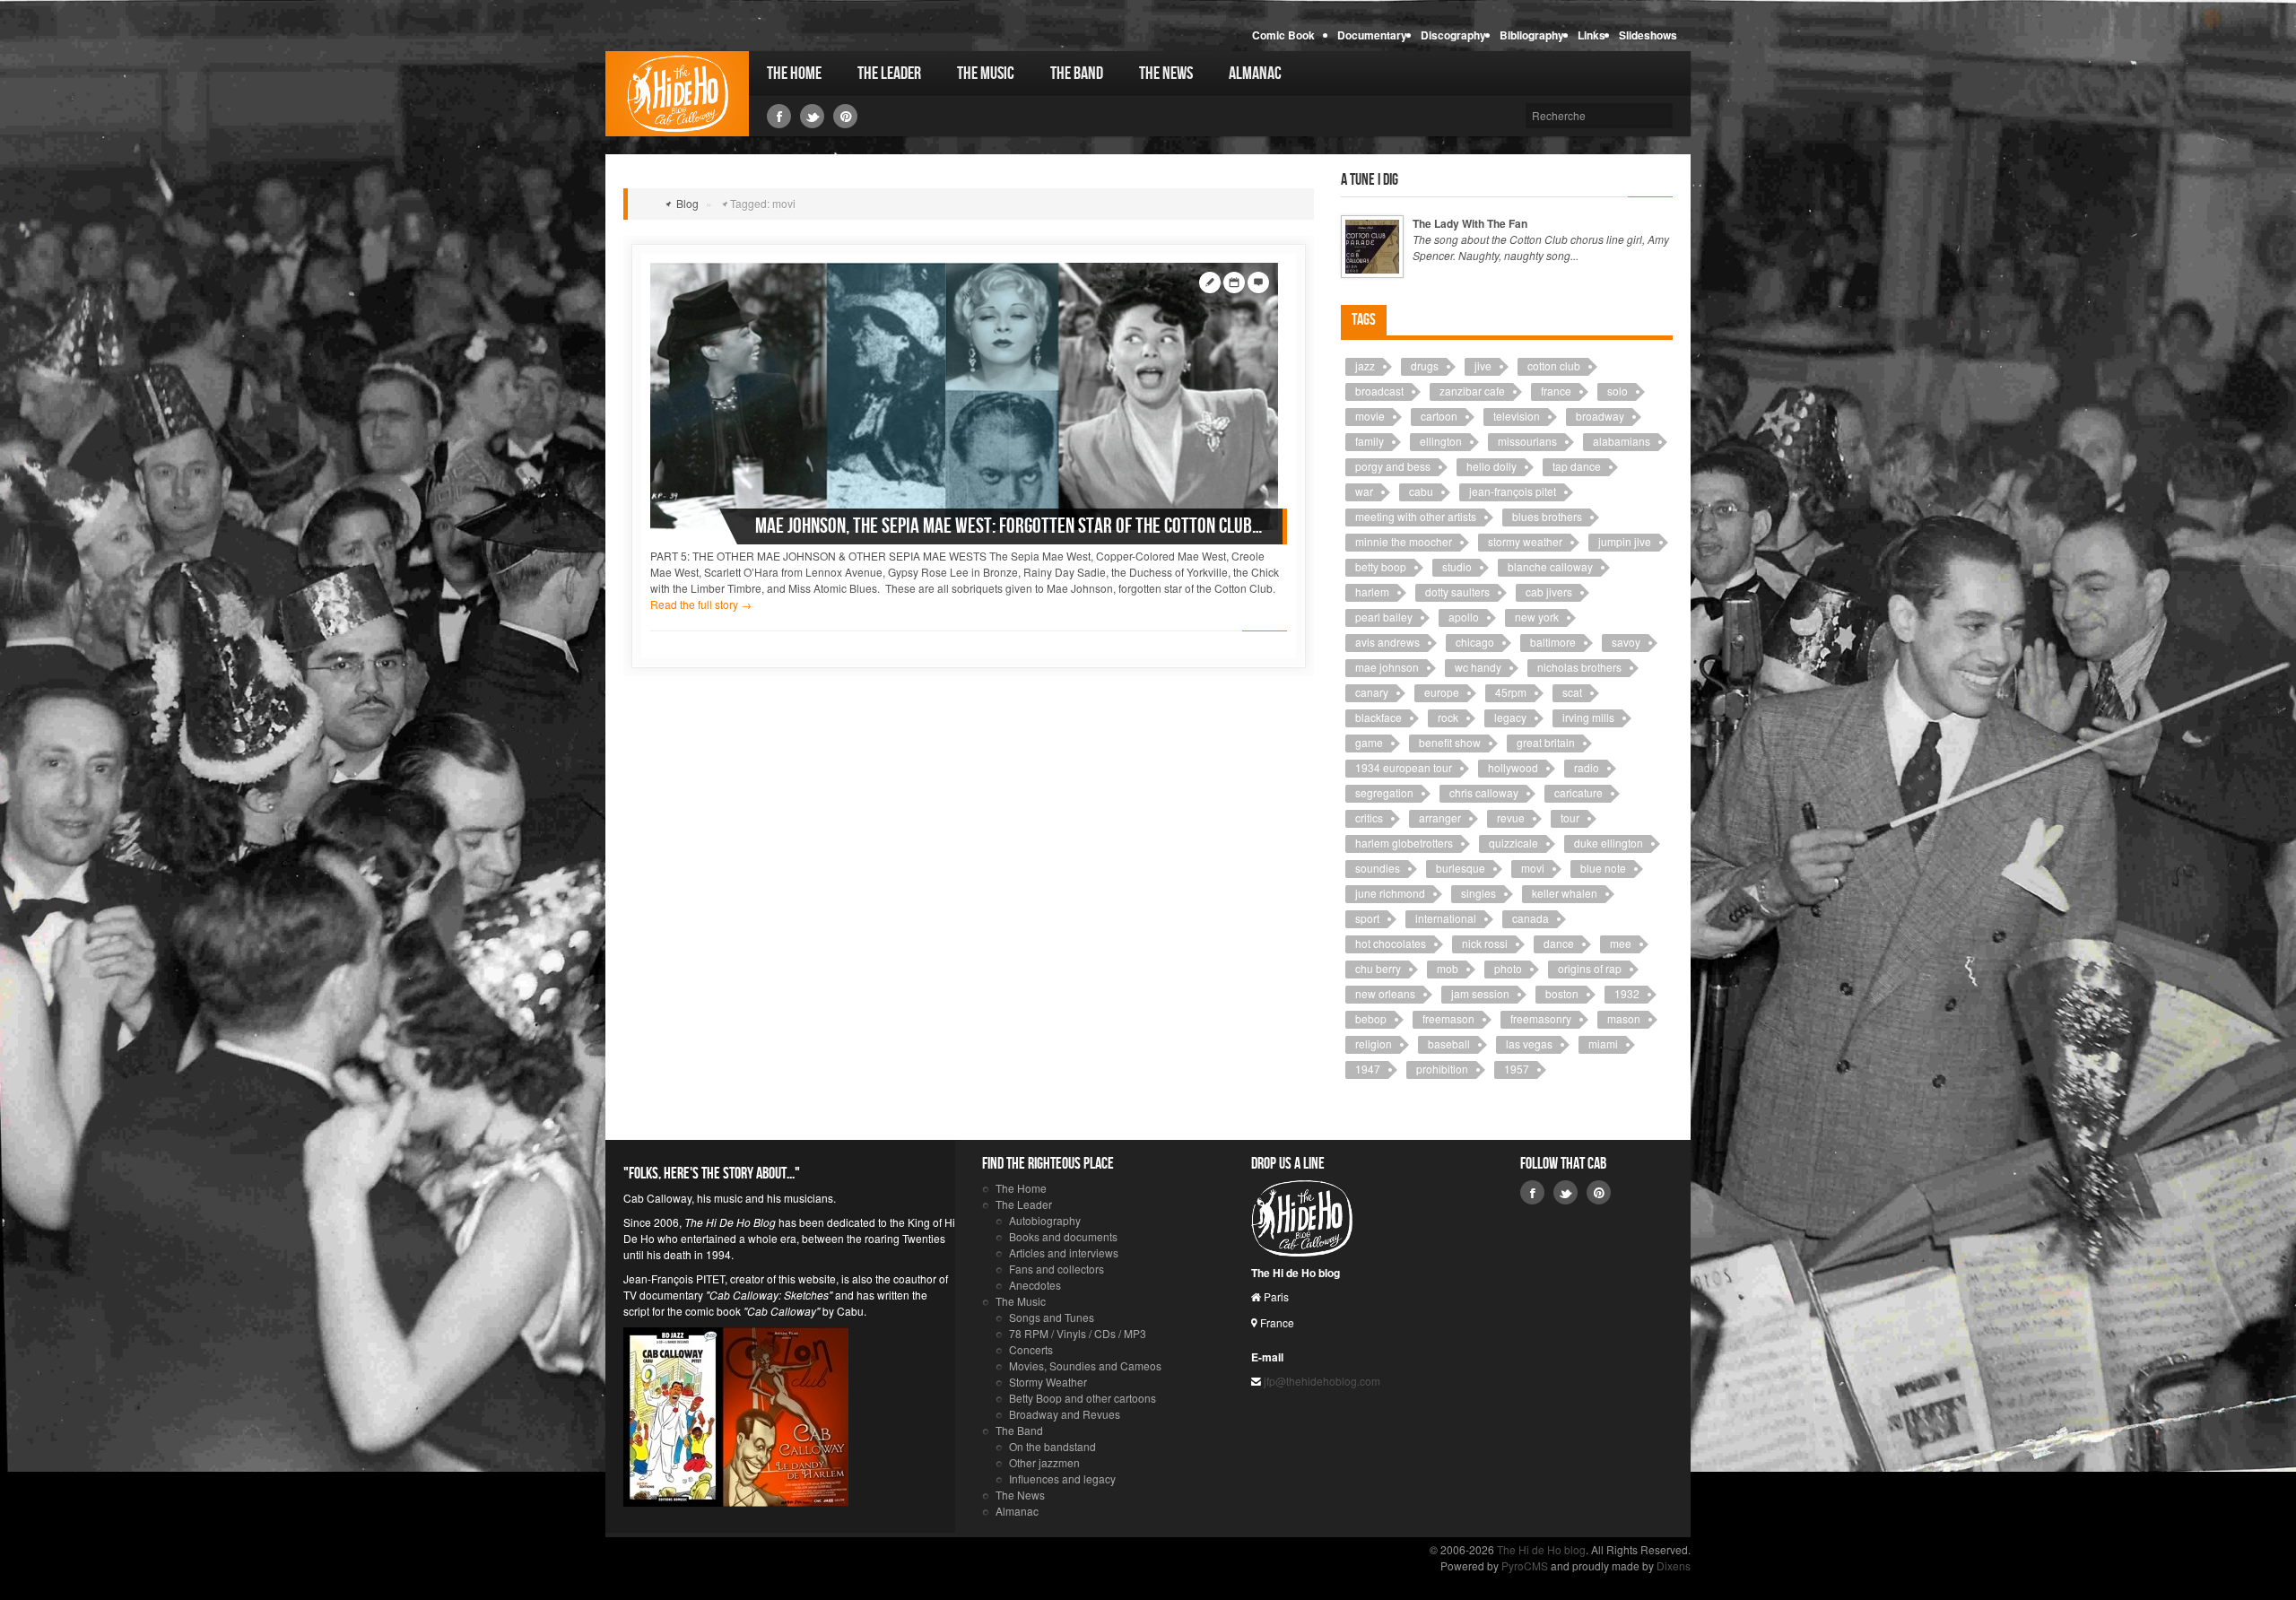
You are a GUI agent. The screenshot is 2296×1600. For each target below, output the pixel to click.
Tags (1364, 320)
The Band (1077, 74)
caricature (1578, 792)
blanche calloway (1550, 566)
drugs (1425, 365)
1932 (1627, 993)
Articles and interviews (1064, 1252)
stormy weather (1525, 541)
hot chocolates (1391, 943)
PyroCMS (1525, 1565)
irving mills (1588, 717)
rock (1448, 717)
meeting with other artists (1416, 516)
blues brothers (1547, 516)
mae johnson (1387, 667)
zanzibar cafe (1472, 391)
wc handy (1478, 667)
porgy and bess (1393, 466)
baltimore (1553, 642)
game (1369, 742)
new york (1537, 617)
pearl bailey (1384, 617)
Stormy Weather (1048, 1382)
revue (1511, 817)
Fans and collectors (1057, 1269)
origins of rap (1590, 968)
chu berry (1378, 968)
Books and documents (1063, 1236)
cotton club (1554, 365)
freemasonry (1541, 1018)
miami (1603, 1043)
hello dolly (1492, 466)
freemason (1448, 1018)
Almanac (1255, 74)
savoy (1626, 642)
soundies (1378, 868)
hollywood (1513, 767)
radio (1587, 767)
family (1370, 441)
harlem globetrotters (1404, 843)
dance (1559, 943)
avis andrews (1387, 642)
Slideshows (1648, 35)
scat (1572, 692)
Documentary (1372, 35)
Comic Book (1283, 35)
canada (1531, 918)
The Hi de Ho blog (677, 94)
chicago (1475, 642)
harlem (1372, 591)
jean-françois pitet (1513, 491)
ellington (1441, 441)
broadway (1600, 416)
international (1446, 918)
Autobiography (1045, 1220)
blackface (1378, 717)
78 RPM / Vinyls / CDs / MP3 (1078, 1333)
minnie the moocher (1404, 541)
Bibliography (1532, 35)
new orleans (1385, 993)
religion (1374, 1043)
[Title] (1372, 247)
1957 (1517, 1069)
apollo (1464, 617)
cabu (1421, 491)
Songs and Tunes (1052, 1317)
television (1517, 416)
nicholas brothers (1579, 667)
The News (1166, 74)
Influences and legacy (1062, 1478)
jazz (1365, 365)
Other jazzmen (1044, 1462)
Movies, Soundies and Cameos (1085, 1365)
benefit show (1450, 742)
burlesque (1461, 868)
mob (1448, 968)
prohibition (1442, 1069)
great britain (1546, 742)
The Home (794, 74)
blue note (1603, 868)
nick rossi (1485, 943)
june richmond (1390, 893)
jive (1483, 365)
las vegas (1529, 1043)
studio (1457, 566)
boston (1562, 993)
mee (1621, 943)
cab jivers (1549, 591)
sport (1367, 918)
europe (1442, 692)
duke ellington (1609, 843)
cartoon (1439, 416)
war (1364, 491)
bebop (1371, 1018)
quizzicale (1513, 843)
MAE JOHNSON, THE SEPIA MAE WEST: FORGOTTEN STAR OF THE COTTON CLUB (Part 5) (1010, 526)
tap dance (1577, 466)
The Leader (889, 74)
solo (1618, 391)
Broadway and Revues (1065, 1414)
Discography (1453, 35)
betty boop (1381, 566)
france (1556, 391)
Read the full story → (701, 604)
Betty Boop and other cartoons (1083, 1398)
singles (1478, 893)
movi (1533, 868)
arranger (1440, 817)
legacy (1510, 717)
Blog (687, 203)
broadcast (1379, 391)
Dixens (1674, 1565)
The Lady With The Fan (1470, 223)
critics (1369, 817)
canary (1372, 692)
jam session (1480, 993)
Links (1592, 35)
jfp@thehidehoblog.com (1321, 1381)
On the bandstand (1052, 1446)
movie (1370, 416)
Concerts (1031, 1349)
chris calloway (1484, 792)
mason (1624, 1018)
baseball (1449, 1043)
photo (1508, 968)
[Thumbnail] (964, 394)
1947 (1368, 1069)
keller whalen (1565, 893)
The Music (986, 74)
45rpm (1511, 692)
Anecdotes (1035, 1285)
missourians (1527, 441)
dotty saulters (1457, 591)
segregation (1384, 792)
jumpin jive (1625, 541)
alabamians (1622, 441)
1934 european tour (1404, 767)
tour (1570, 817)
